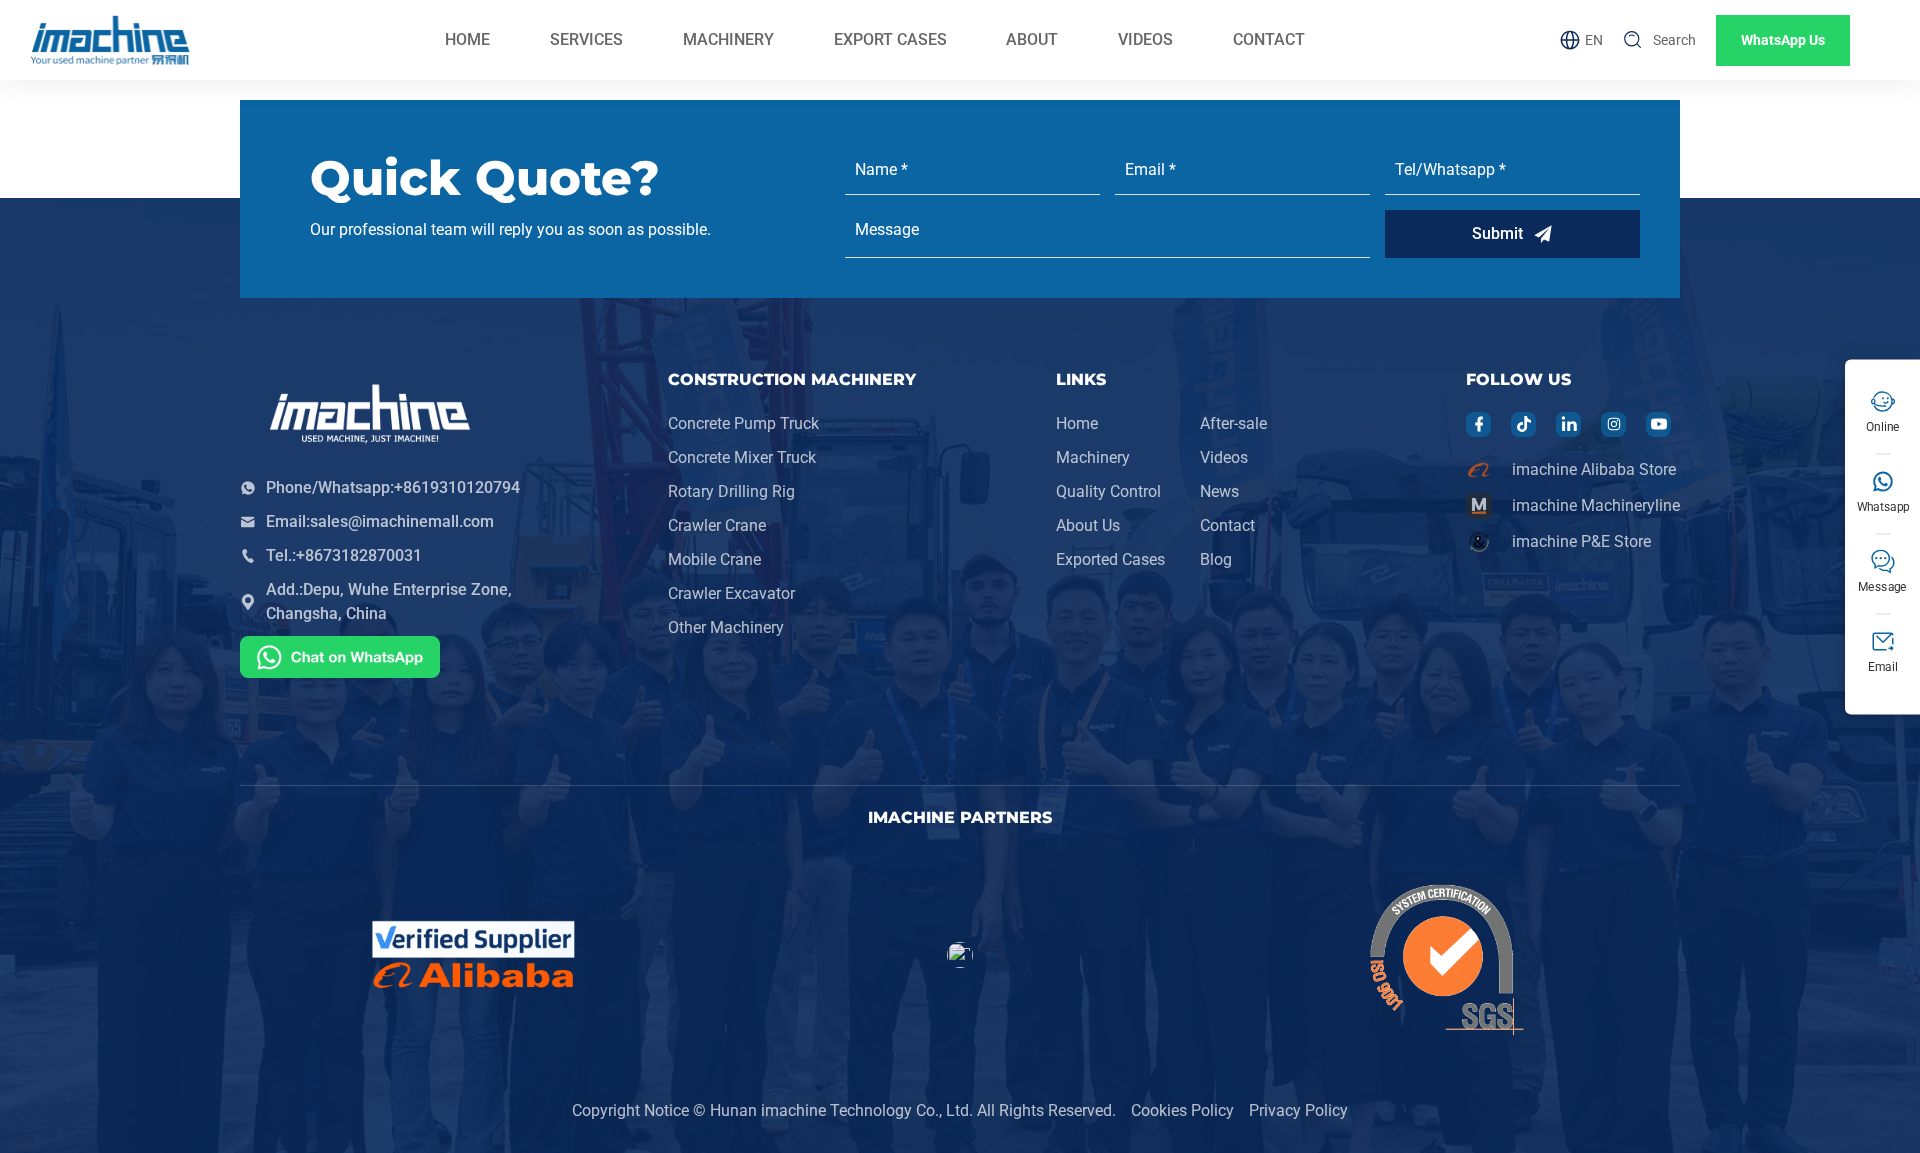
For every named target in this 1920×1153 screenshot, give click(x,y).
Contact (1227, 525)
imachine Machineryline (1596, 505)
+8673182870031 (359, 555)
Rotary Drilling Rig (731, 491)
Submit (1497, 233)
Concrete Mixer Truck (742, 457)
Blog (1216, 559)
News (1219, 491)
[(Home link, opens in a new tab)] (110, 39)
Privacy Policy (1298, 1110)
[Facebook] (1479, 424)
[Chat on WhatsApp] (340, 660)
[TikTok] (1524, 424)
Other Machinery (726, 627)
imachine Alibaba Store (1594, 469)
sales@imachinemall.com (402, 521)
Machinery (1093, 457)
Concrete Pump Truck (743, 423)
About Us (1088, 525)
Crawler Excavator (731, 593)
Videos (1224, 457)
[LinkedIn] (1569, 424)
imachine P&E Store (1581, 541)
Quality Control (1108, 491)
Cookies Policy (1182, 1110)
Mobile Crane (714, 559)
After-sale (1233, 423)
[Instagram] (1614, 424)
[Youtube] (1659, 424)
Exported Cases (1110, 559)
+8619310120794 (457, 487)
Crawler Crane (717, 525)
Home (1077, 423)
